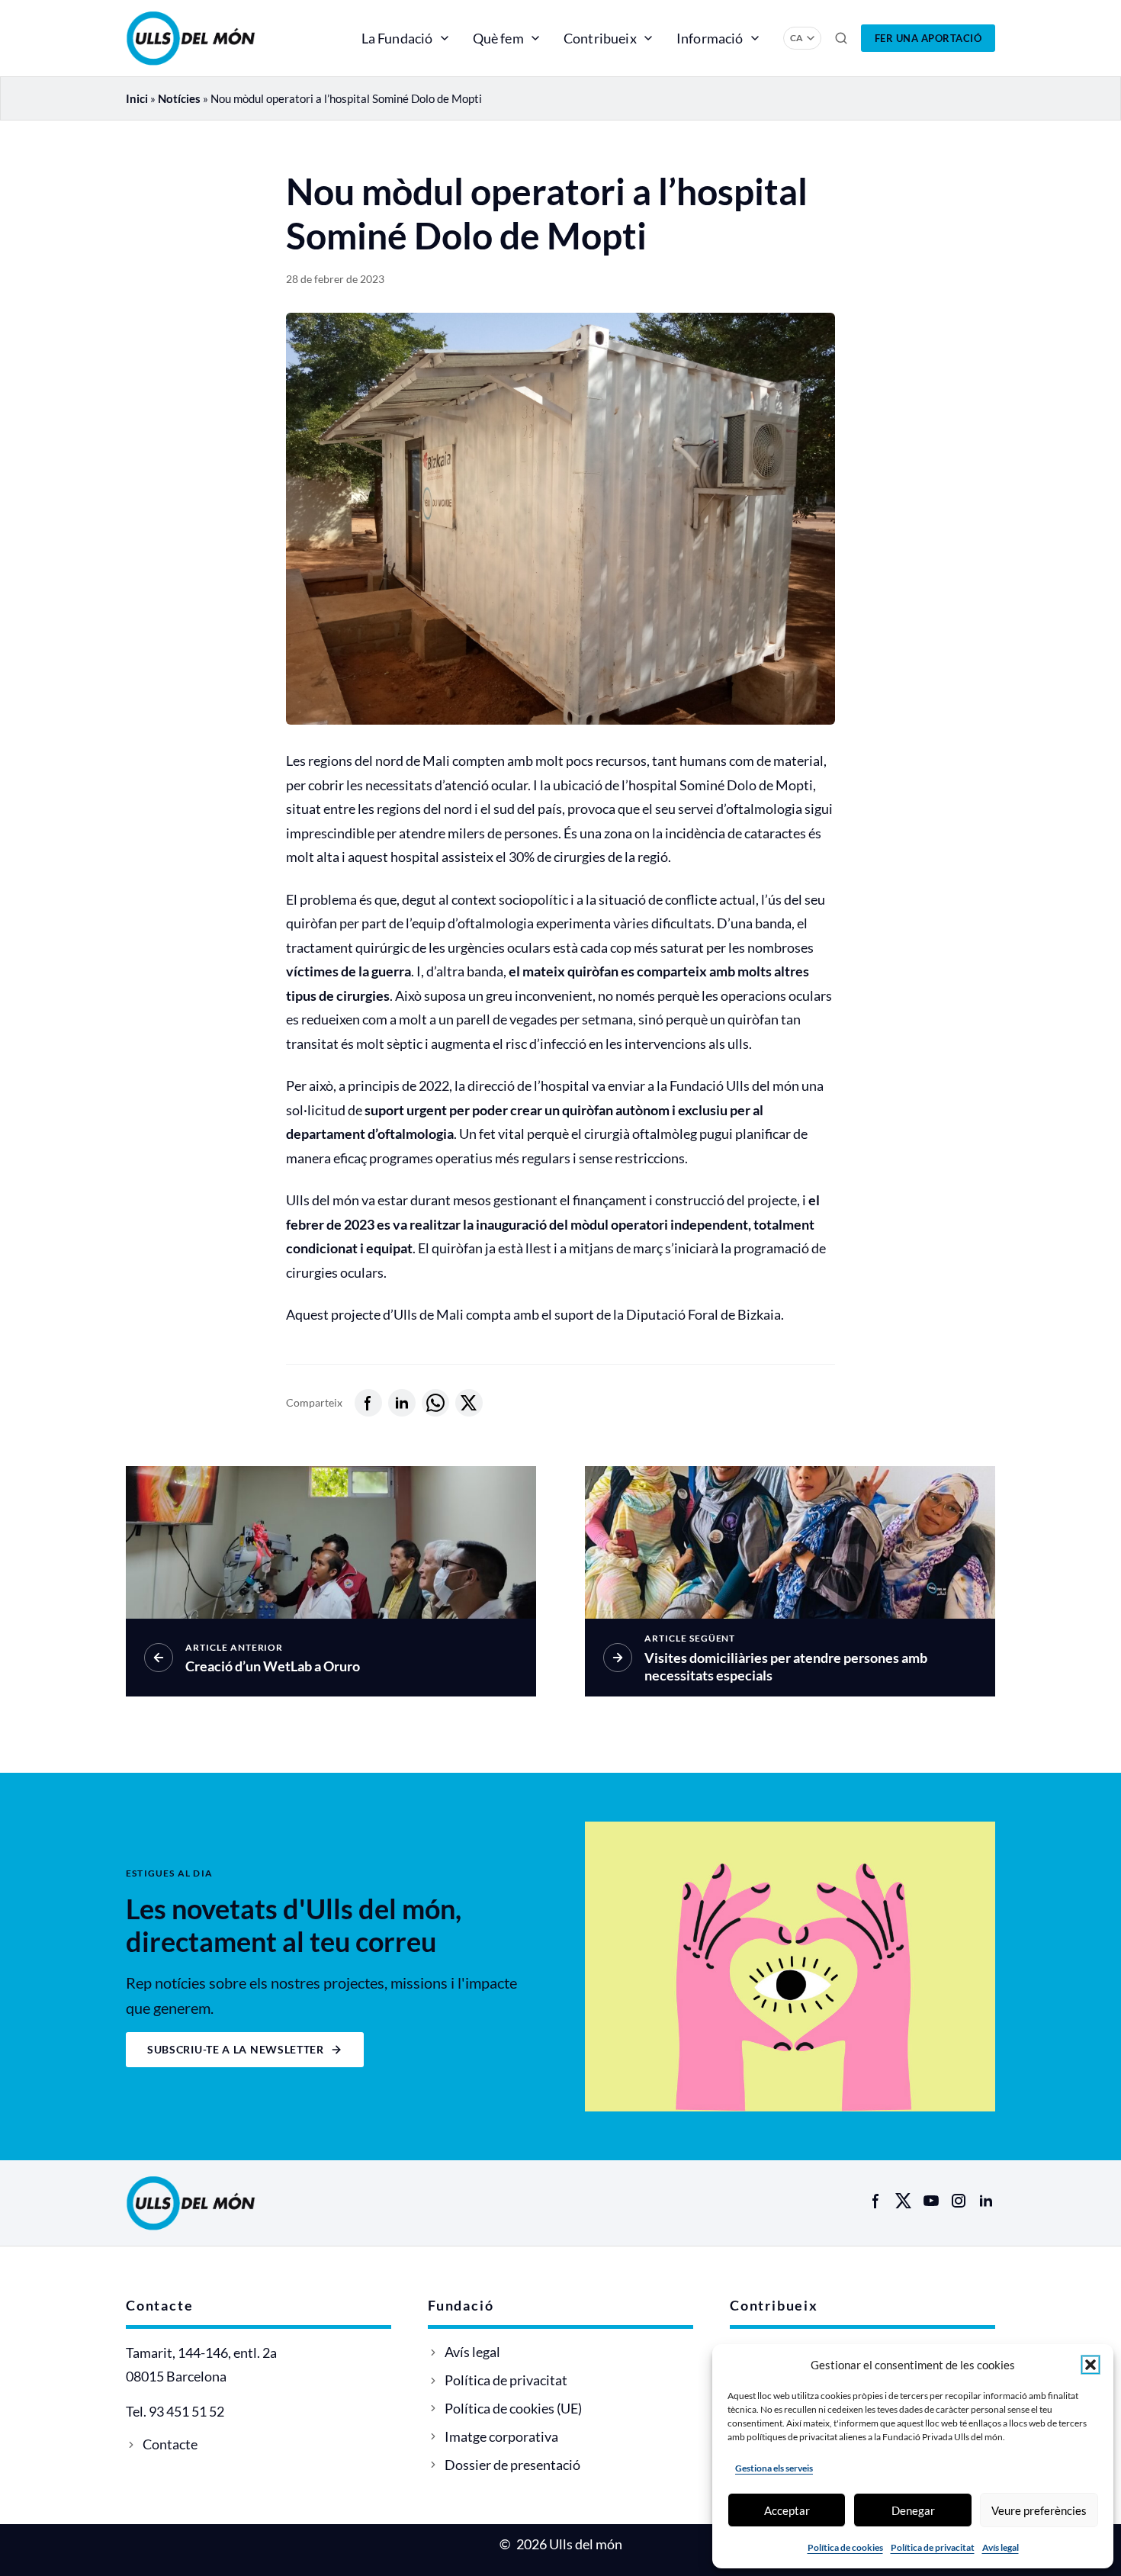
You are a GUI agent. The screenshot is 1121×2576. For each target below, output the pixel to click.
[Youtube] (931, 2201)
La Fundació (397, 38)
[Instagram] (959, 2201)
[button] (1090, 2365)
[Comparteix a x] (469, 1403)
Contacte (170, 2444)
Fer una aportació (928, 38)
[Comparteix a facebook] (368, 1403)
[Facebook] (876, 2201)
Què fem (498, 38)
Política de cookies (845, 2547)
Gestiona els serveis (774, 2468)
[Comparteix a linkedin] (402, 1403)
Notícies (179, 98)
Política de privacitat (933, 2547)
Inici (137, 98)
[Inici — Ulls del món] (213, 38)
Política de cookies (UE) (513, 2408)
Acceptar (787, 2510)
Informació (710, 38)
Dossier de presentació (512, 2465)
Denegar (913, 2510)
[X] (904, 2201)
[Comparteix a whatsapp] (435, 1403)
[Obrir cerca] (841, 38)
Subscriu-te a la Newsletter (236, 2049)
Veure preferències (1039, 2510)
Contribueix (600, 38)
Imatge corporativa (501, 2436)
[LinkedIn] (986, 2201)
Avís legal (1001, 2547)
